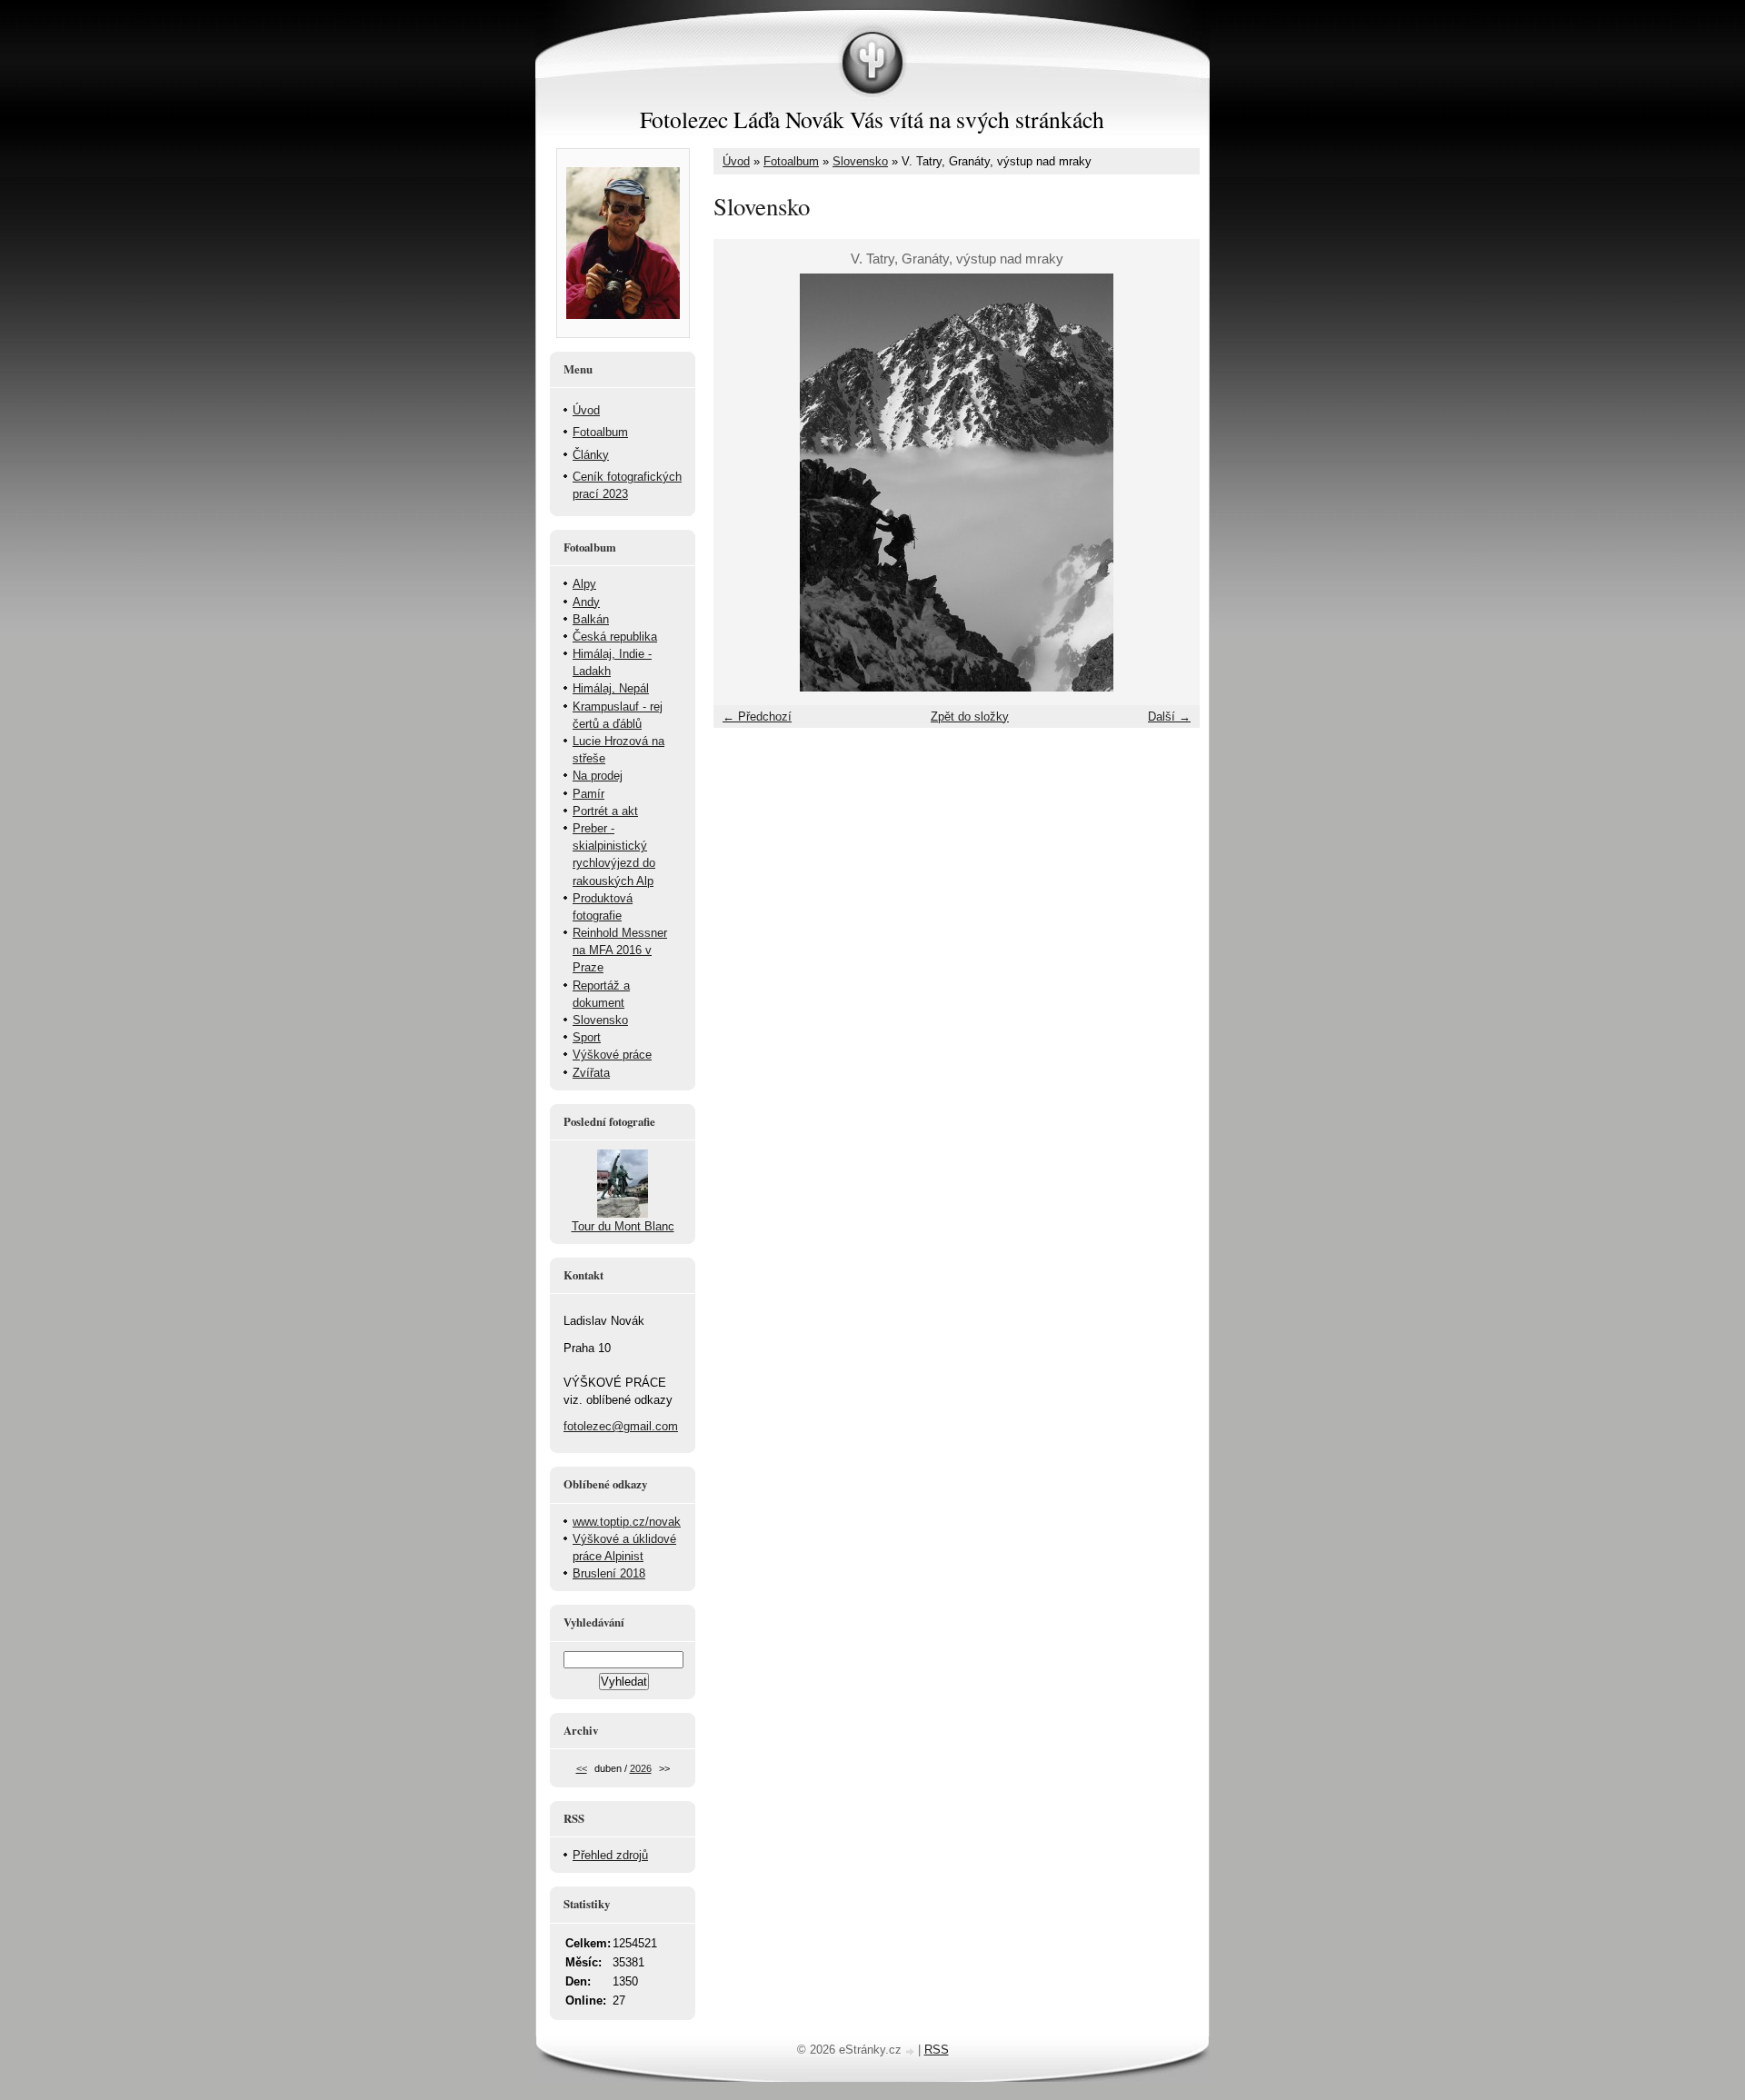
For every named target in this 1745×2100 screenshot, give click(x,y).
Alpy (584, 584)
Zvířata (591, 1073)
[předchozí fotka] (743, 483)
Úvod (736, 161)
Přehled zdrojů (610, 1855)
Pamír (588, 794)
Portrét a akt (605, 811)
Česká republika (615, 637)
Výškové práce (612, 1055)
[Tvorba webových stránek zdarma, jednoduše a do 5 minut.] (912, 2051)
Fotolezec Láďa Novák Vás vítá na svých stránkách (872, 119)
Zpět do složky (970, 717)
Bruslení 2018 (609, 1573)
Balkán (591, 619)
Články (591, 455)
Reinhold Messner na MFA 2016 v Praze (620, 950)
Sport (587, 1037)
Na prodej (598, 776)
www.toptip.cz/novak (627, 1522)
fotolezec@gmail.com (621, 1426)
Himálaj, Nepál (611, 688)
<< (582, 1768)
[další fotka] (1170, 483)
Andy (586, 602)
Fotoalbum (791, 161)
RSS (937, 2050)
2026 (641, 1768)
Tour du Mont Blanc (623, 1226)
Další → (1169, 717)
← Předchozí (757, 717)
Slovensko (860, 161)
